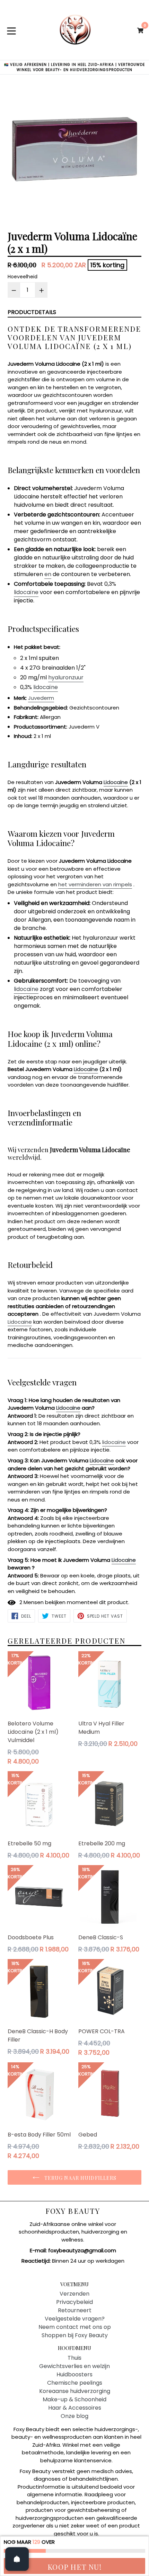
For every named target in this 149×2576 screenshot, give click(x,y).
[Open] (17, 2559)
